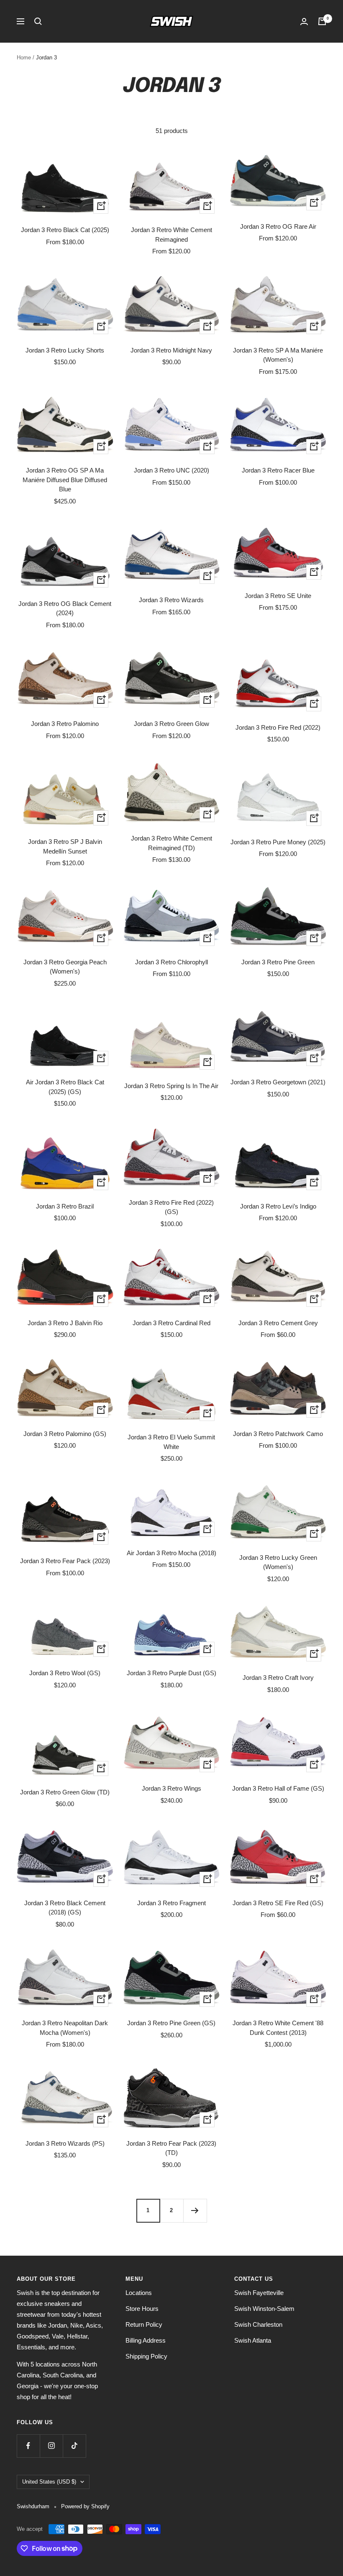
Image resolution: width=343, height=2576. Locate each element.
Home (24, 57)
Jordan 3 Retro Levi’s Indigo (278, 1206)
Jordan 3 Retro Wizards (171, 600)
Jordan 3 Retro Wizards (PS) (65, 2143)
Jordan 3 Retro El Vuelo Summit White (171, 1442)
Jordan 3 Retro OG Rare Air (278, 226)
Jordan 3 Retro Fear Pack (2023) (65, 1561)
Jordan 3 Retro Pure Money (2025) (278, 842)
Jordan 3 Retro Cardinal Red (171, 1323)
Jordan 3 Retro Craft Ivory (278, 1678)
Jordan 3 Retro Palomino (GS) (65, 1434)
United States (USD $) (49, 2482)
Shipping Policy (146, 2356)
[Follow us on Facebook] (28, 2446)
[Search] (38, 21)
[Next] (195, 2211)
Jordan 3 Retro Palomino (65, 724)
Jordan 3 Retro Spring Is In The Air (171, 1086)
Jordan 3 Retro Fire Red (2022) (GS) (171, 1207)
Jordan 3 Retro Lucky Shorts (65, 350)
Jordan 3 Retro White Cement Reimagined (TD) (171, 843)
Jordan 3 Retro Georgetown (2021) (278, 1082)
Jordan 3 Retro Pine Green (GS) (171, 2023)
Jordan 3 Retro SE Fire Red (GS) (278, 1903)
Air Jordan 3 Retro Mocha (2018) (171, 1553)
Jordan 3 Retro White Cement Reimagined (171, 235)
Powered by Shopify (85, 2506)
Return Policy (144, 2324)
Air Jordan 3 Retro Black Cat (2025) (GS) (65, 1087)
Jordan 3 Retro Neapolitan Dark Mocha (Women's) (65, 2028)
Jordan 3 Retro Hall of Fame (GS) (278, 1788)
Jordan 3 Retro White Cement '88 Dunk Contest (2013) (278, 2028)
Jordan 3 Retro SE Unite (278, 596)
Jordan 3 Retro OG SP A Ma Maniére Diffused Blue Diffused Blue (65, 480)
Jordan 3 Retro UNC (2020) (171, 470)
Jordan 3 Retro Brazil (65, 1206)
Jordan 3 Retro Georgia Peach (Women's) (65, 967)
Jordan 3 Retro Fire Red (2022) (278, 727)
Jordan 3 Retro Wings (171, 1788)
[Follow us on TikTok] (74, 2446)
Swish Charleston (258, 2324)
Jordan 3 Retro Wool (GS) (65, 1673)
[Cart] (322, 21)
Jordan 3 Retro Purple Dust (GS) (171, 1673)
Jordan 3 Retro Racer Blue (278, 470)
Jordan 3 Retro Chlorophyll (171, 962)
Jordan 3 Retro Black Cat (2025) (65, 230)
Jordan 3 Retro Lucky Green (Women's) (278, 1562)
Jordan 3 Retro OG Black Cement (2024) (65, 608)
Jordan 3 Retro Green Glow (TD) (65, 1792)
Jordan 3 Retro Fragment (171, 1903)
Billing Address (146, 2340)
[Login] (304, 22)
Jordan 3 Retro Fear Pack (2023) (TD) (171, 2148)
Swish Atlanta (253, 2340)
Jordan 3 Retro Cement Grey (278, 1323)
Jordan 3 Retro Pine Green (278, 962)
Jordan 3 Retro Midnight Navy (171, 350)
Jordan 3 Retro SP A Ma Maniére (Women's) (278, 355)
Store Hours (142, 2309)
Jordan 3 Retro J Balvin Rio (65, 1323)
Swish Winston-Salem (264, 2309)
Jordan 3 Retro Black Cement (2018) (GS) (65, 1908)
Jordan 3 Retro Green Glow (171, 724)
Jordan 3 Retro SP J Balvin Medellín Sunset (65, 846)
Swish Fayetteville (259, 2293)
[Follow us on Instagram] (51, 2446)
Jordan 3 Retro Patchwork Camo (278, 1434)
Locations (139, 2293)
